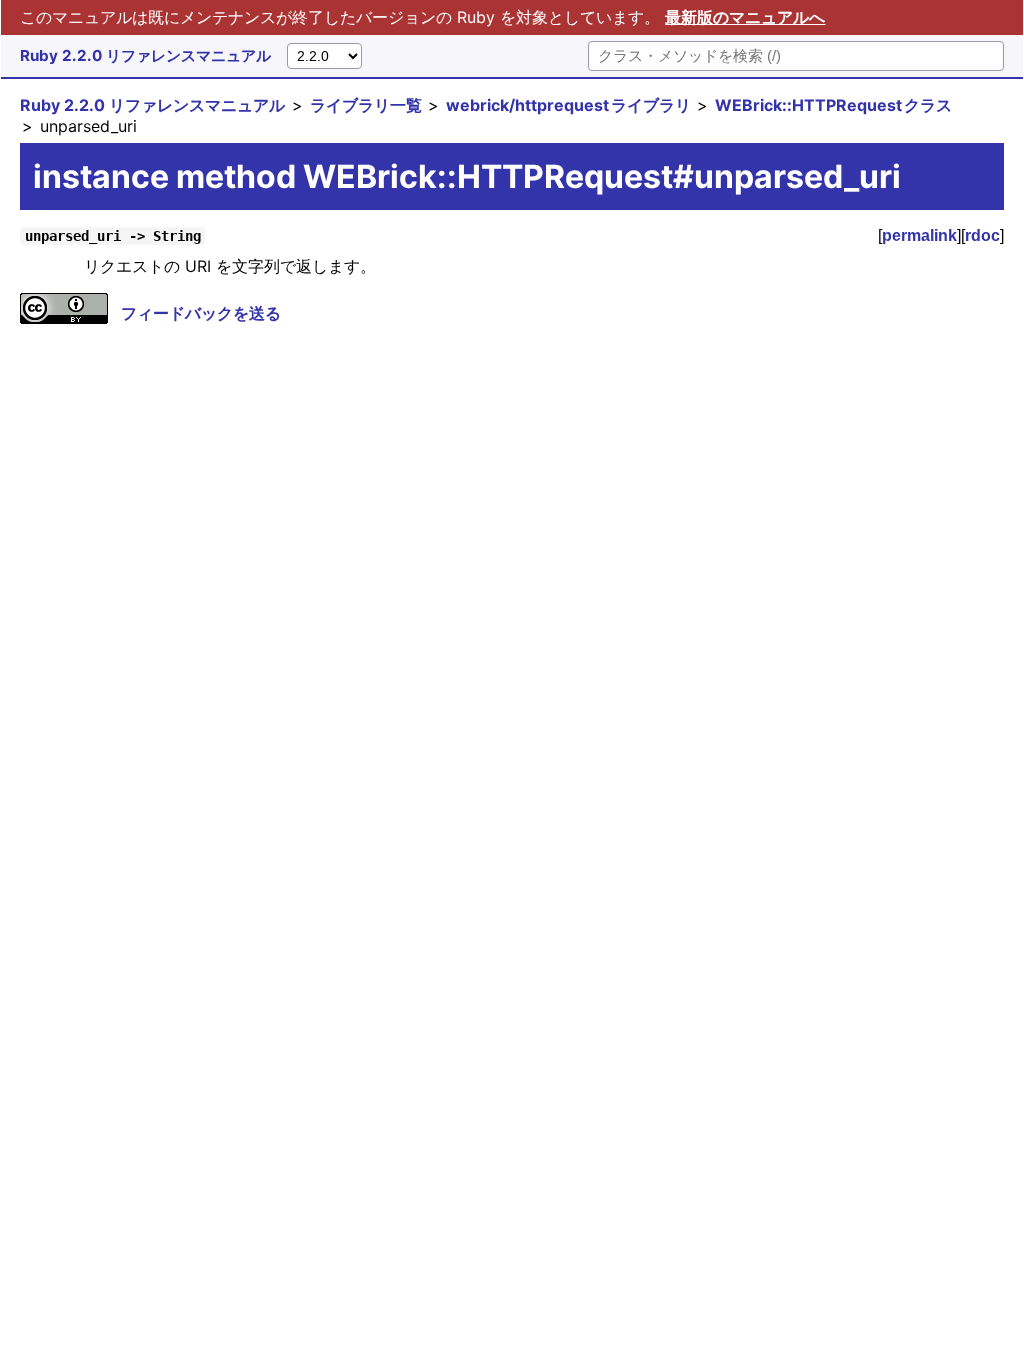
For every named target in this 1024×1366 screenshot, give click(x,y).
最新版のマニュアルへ (745, 17)
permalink (919, 235)
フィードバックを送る (201, 313)
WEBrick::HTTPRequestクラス (833, 105)
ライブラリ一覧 (366, 105)
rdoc (982, 235)
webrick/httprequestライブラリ (568, 105)
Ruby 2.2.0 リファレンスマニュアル (145, 55)
